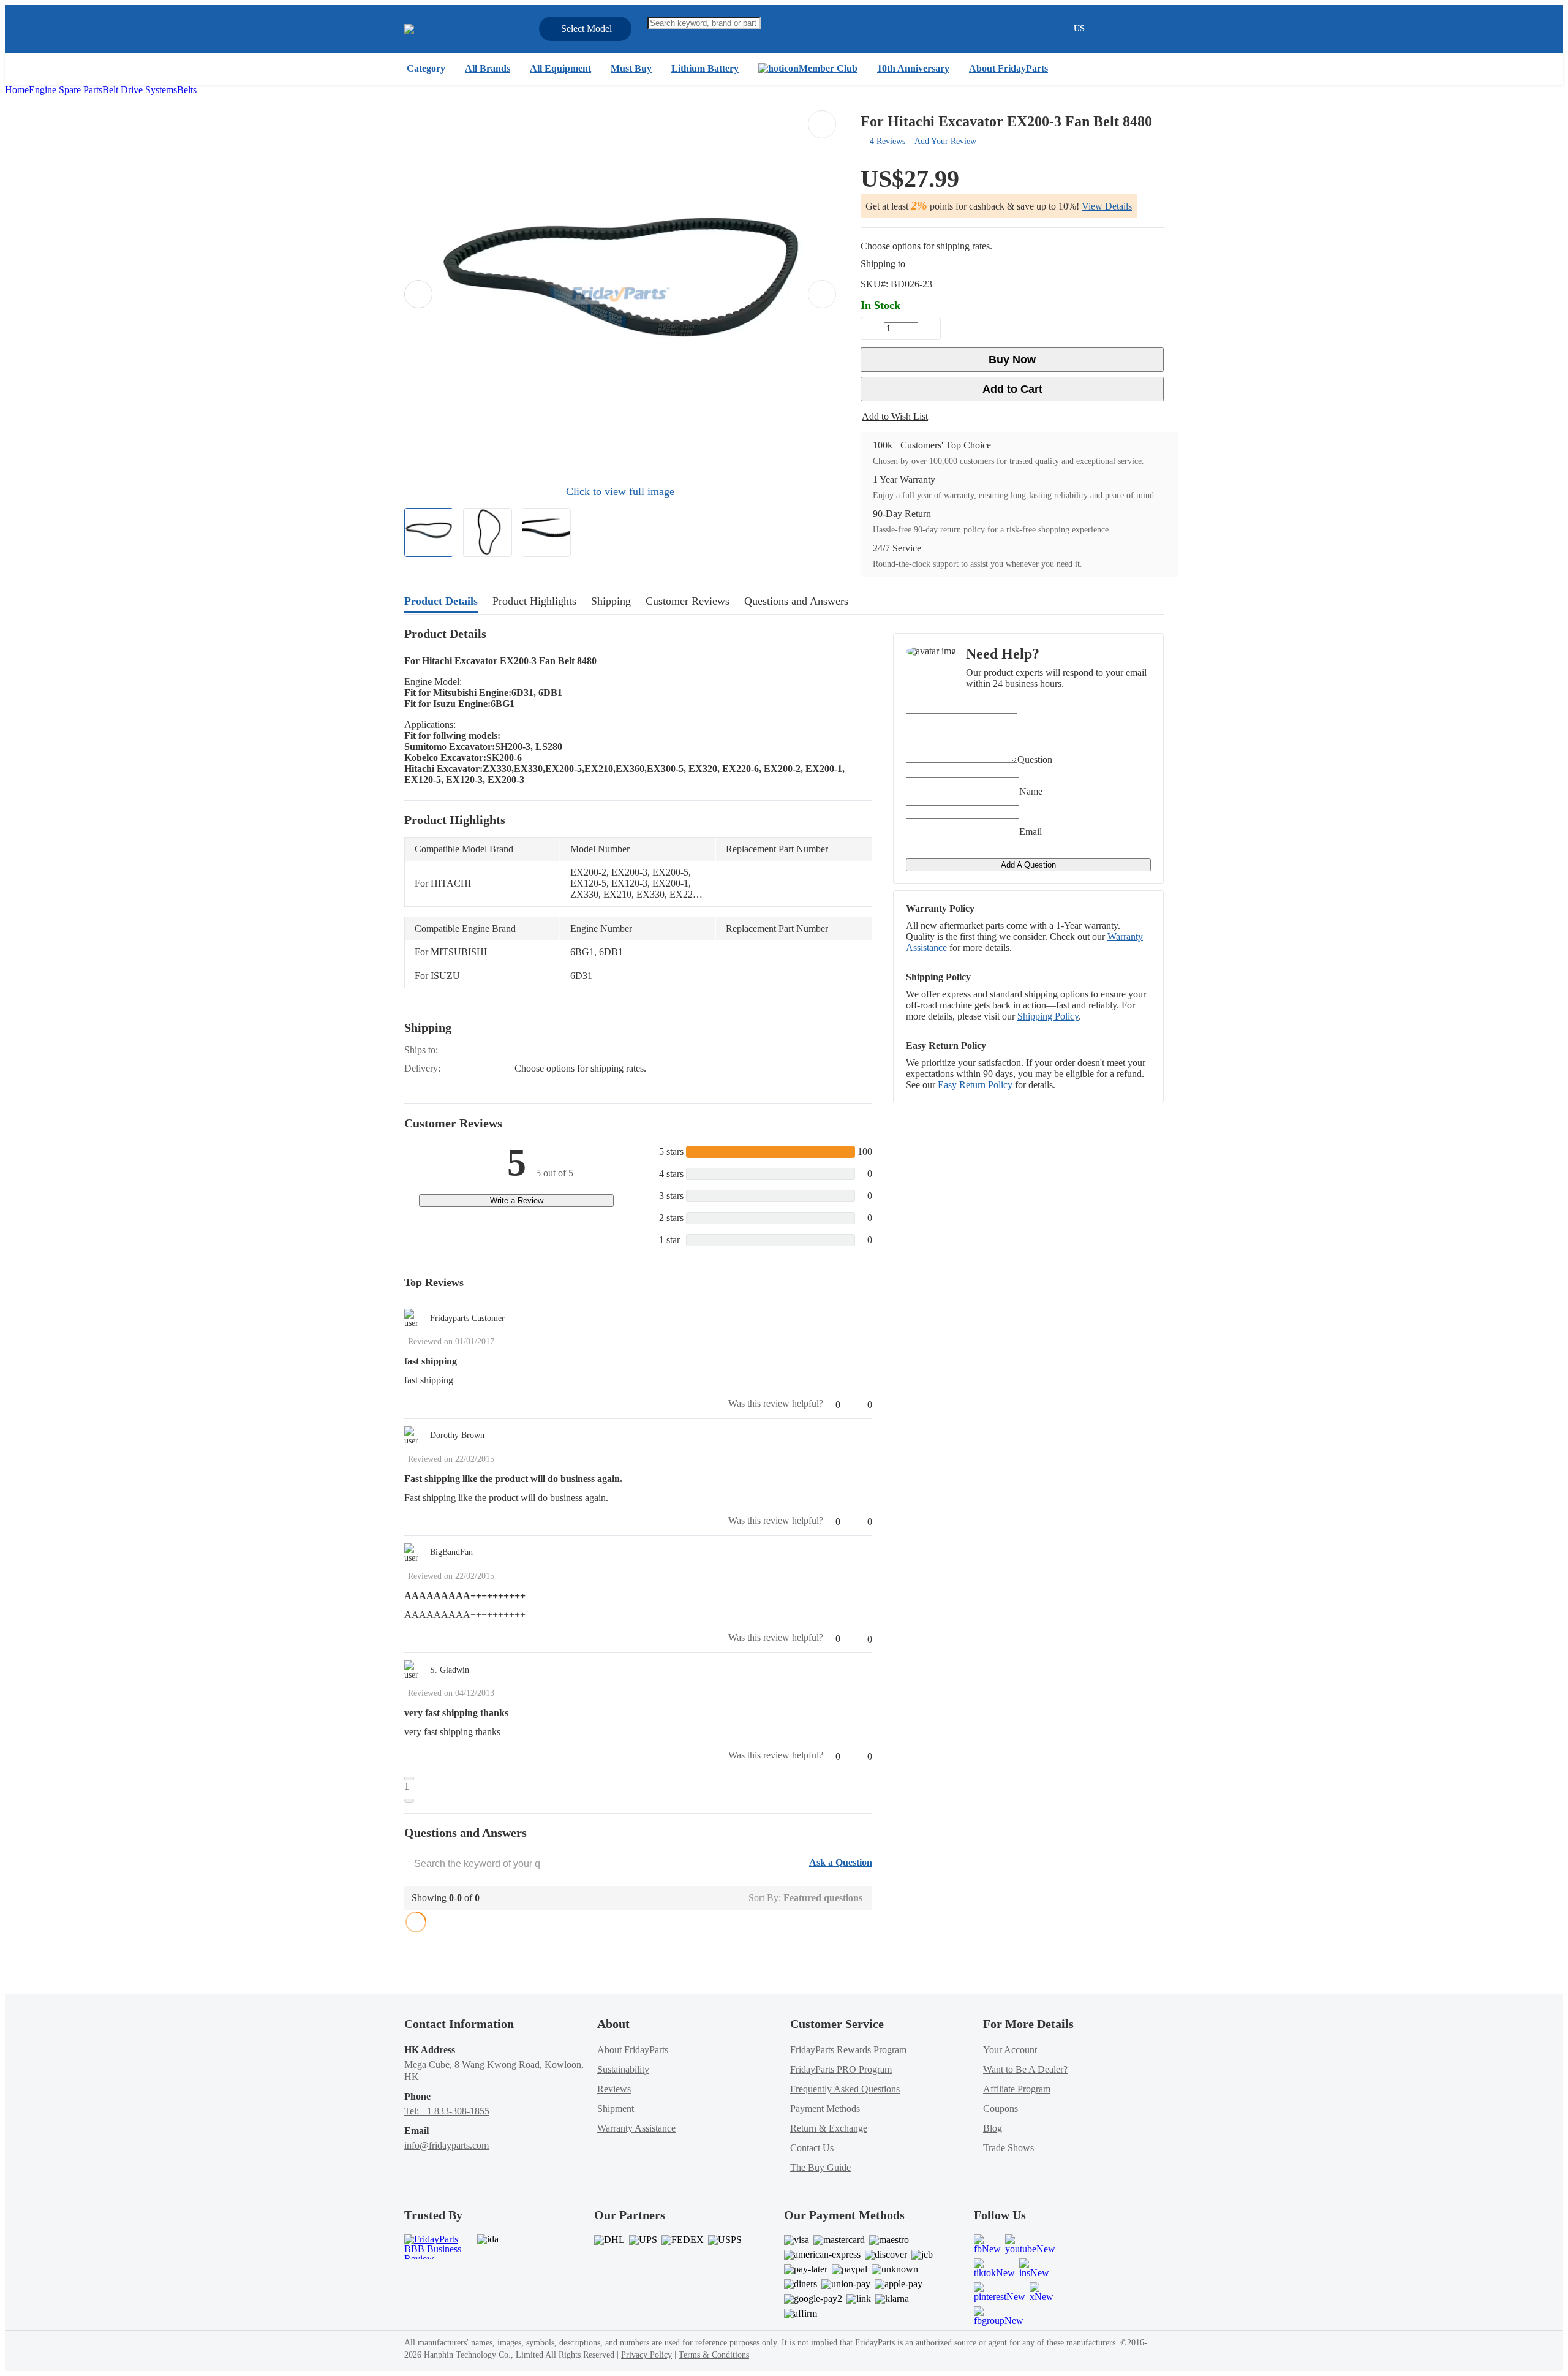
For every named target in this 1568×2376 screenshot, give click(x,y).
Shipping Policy (1048, 1016)
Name (1031, 791)
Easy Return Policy (975, 1085)
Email (1031, 832)
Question (1035, 759)
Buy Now (1012, 360)
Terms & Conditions (714, 2355)
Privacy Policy (646, 2355)
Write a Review (517, 1201)
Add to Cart (1012, 389)
